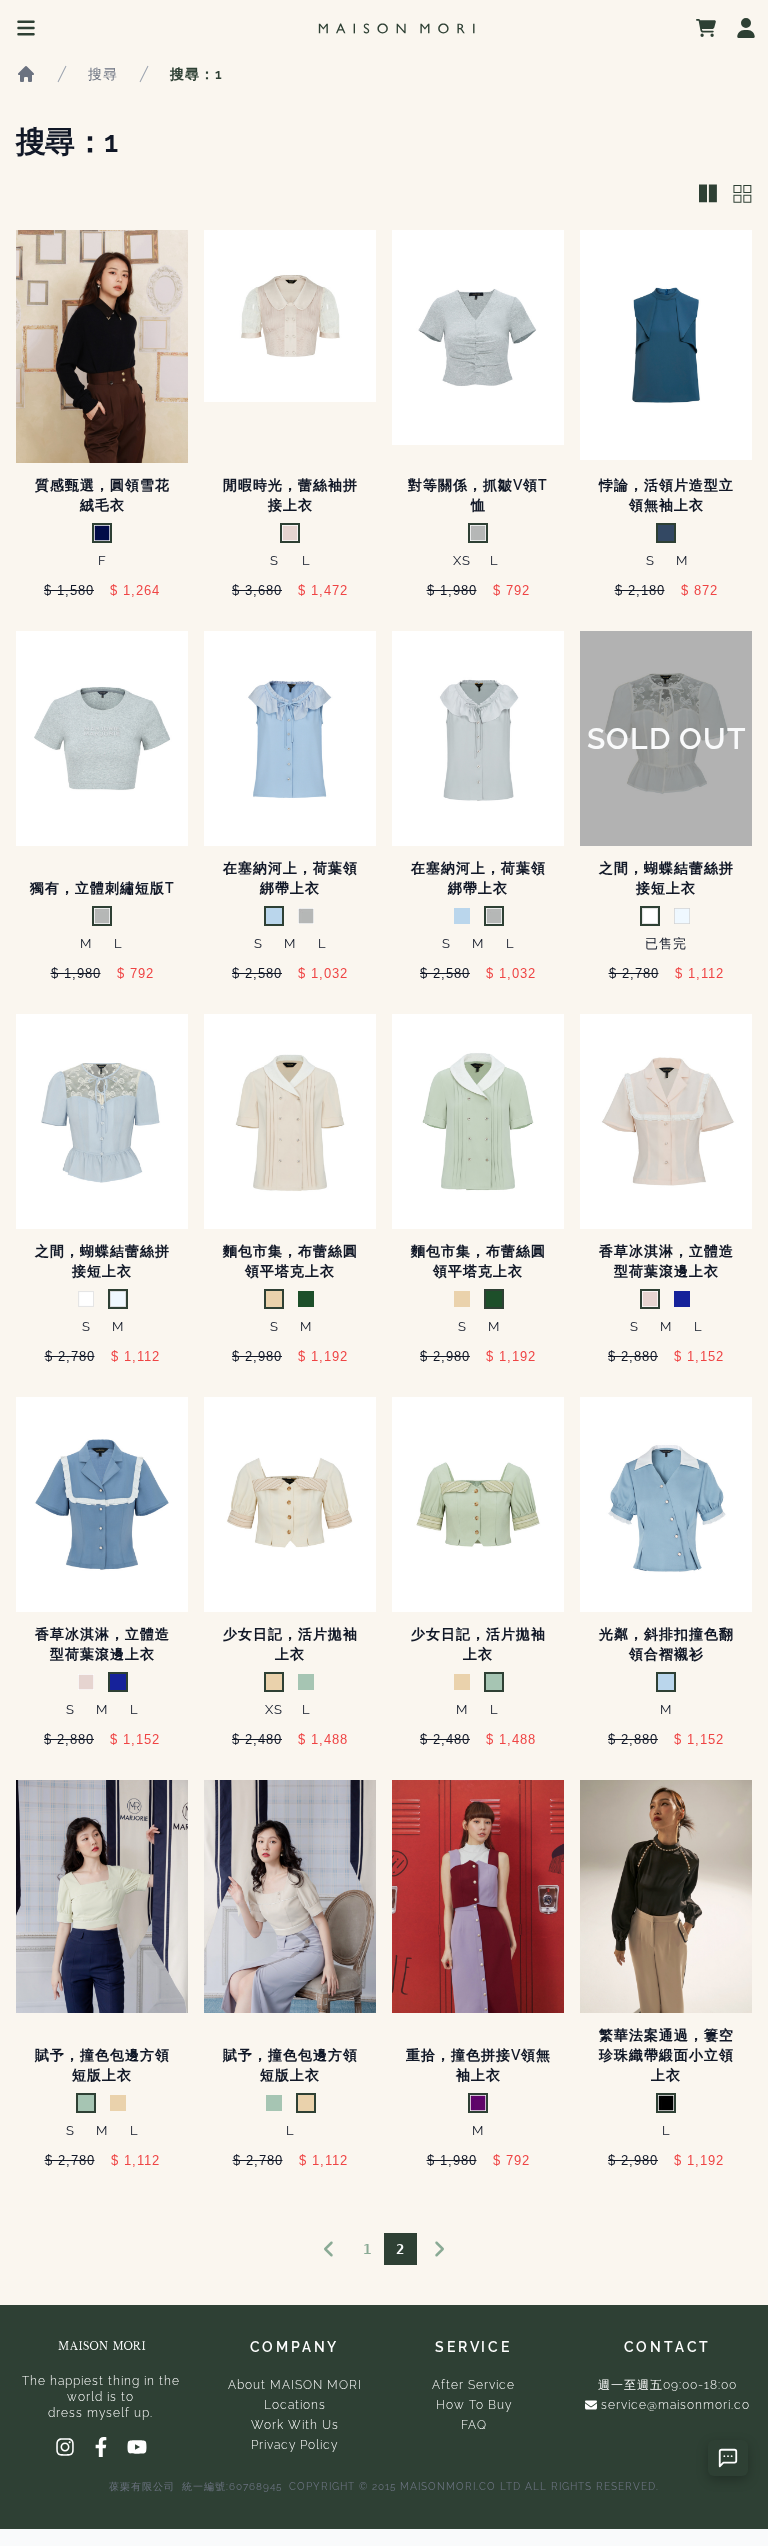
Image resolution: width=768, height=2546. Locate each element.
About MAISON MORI (295, 2385)
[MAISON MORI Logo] (396, 28)
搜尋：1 (196, 74)
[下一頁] (439, 2249)
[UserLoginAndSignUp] (746, 28)
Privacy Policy (294, 2445)
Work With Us (295, 2425)
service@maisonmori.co (675, 2405)
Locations (295, 2405)
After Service (473, 2385)
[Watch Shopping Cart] (706, 28)
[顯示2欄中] (708, 195)
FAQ (474, 2425)
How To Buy (474, 2405)
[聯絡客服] (728, 2458)
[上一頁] (329, 2249)
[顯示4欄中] (742, 195)
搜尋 (103, 74)
